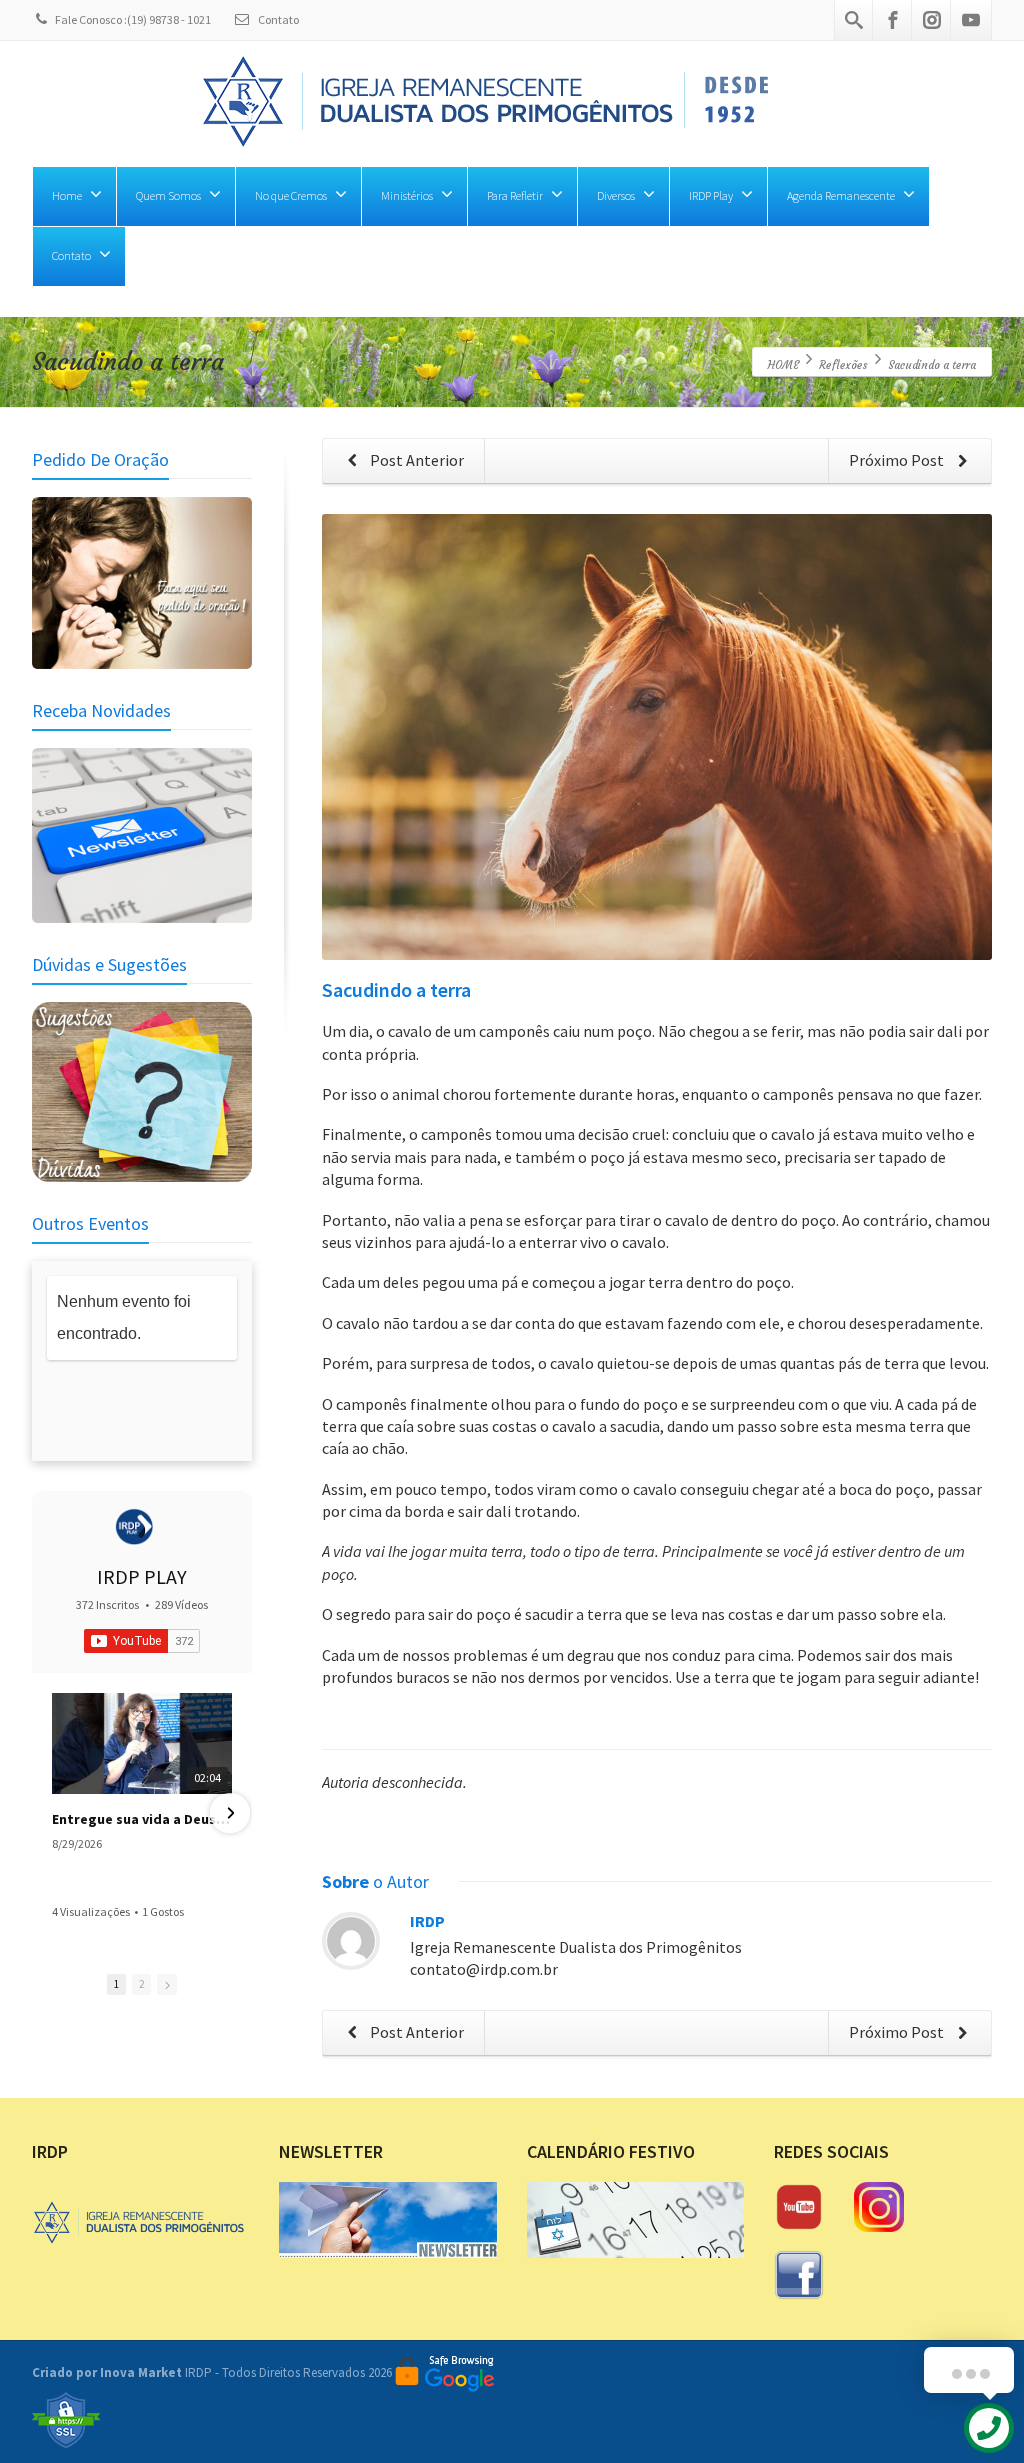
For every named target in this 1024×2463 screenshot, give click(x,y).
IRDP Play (711, 195)
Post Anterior (415, 460)
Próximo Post (898, 460)
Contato (277, 19)
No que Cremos (291, 195)
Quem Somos (168, 195)
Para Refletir (515, 195)
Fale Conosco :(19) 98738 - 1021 (133, 19)
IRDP (427, 1921)
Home (67, 195)
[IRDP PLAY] (134, 1527)
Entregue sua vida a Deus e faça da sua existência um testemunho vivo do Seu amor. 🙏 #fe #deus (142, 1819)
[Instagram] (932, 20)
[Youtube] (971, 20)
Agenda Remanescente (841, 195)
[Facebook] (893, 20)
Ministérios (407, 195)
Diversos (616, 195)
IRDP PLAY (142, 1576)
